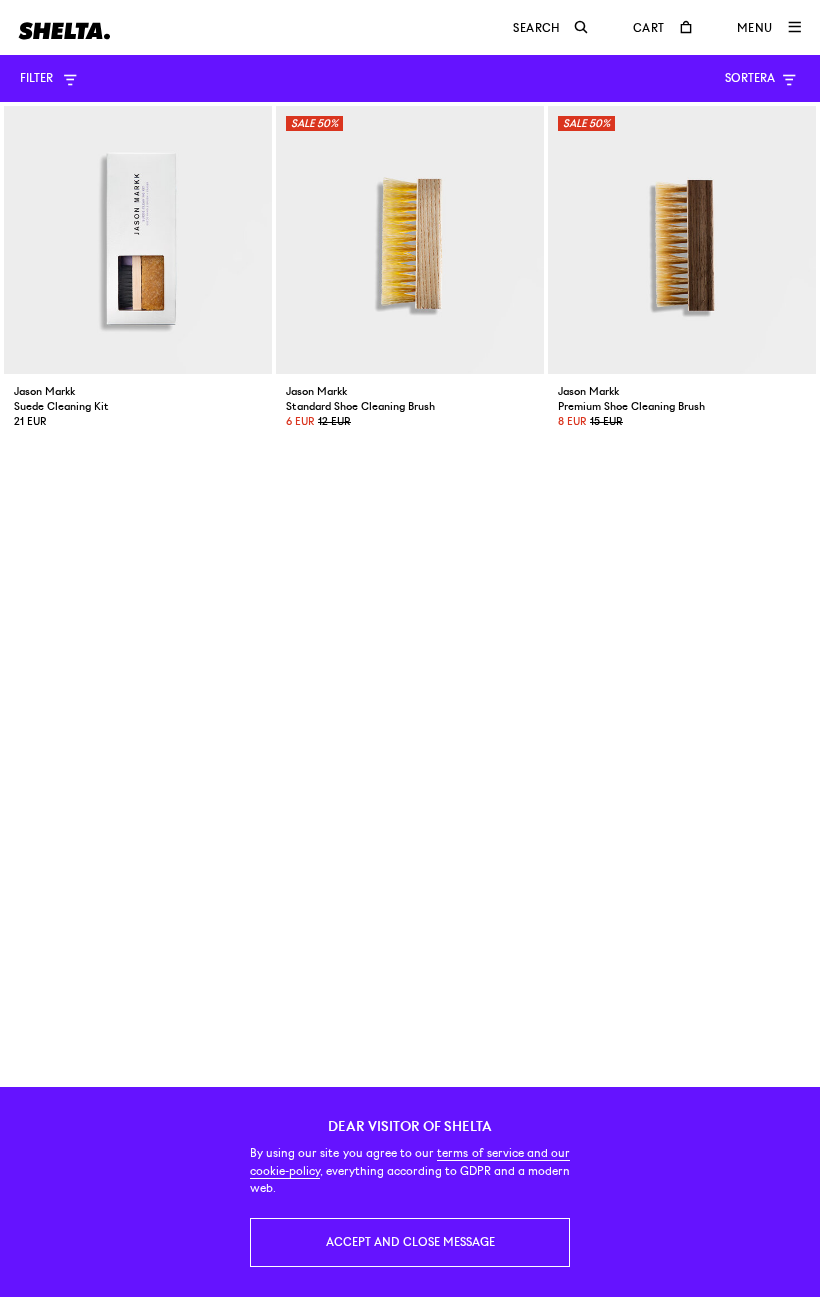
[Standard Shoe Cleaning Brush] (410, 240)
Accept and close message (410, 1242)
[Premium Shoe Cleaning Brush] (682, 240)
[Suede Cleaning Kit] (138, 240)
